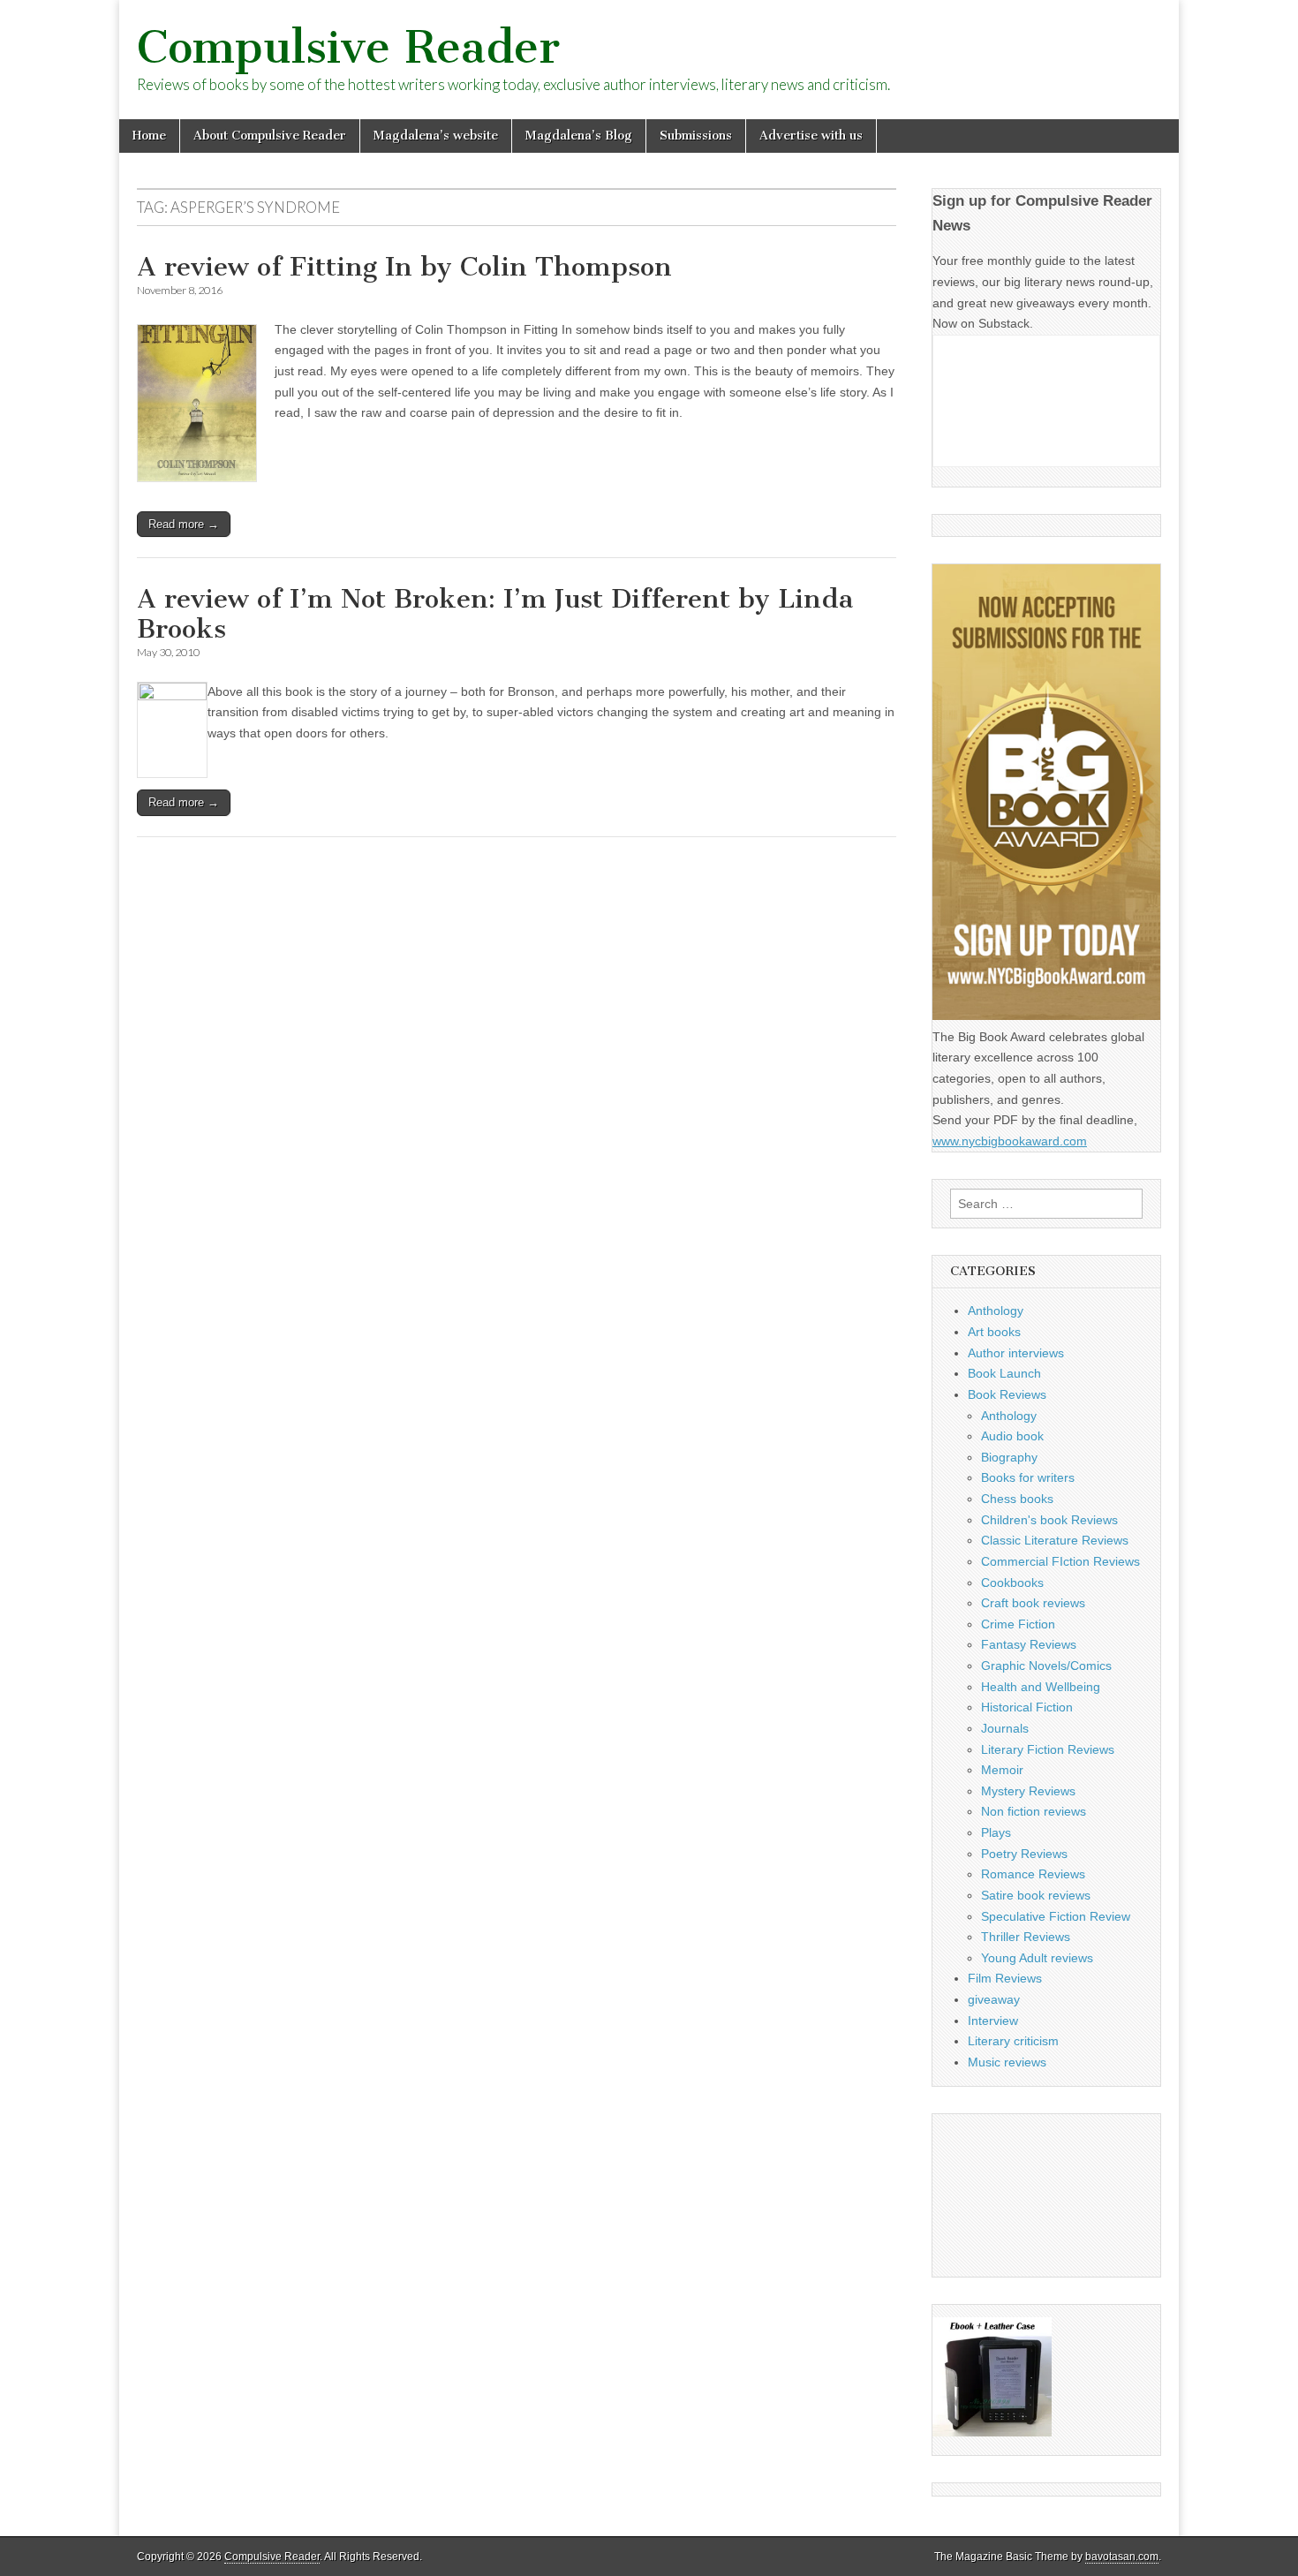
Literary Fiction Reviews (1048, 1749)
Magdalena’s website (436, 136)
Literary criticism (1013, 2041)
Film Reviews (1005, 1978)
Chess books (1017, 1499)
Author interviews (1016, 1353)
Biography (1009, 1457)
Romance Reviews (1033, 1874)
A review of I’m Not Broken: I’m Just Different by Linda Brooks (495, 614)
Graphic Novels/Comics (1046, 1666)
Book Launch (1004, 1373)
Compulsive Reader (348, 47)
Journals (1005, 1728)
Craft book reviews (1033, 1603)
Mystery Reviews (1028, 1791)
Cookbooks (1012, 1583)
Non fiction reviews (1034, 1811)
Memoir (1002, 1770)
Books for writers (1028, 1477)
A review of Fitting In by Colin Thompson (404, 267)
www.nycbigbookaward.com (1010, 1141)
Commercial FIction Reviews (1060, 1561)
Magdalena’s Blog (579, 136)
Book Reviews (1007, 1394)
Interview (993, 2021)
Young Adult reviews (1037, 1958)
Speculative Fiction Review (1056, 1916)
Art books (994, 1332)
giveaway (994, 1999)
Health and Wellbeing (1041, 1687)
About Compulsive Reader (270, 136)
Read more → (184, 524)
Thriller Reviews (1026, 1937)
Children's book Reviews (1049, 1520)
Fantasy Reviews (1029, 1644)
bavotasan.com (1122, 2557)
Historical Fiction (1027, 1707)
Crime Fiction (1018, 1624)
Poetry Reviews (1024, 1854)
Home (149, 136)
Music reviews (1007, 2062)
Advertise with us (811, 136)
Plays (996, 1832)
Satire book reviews (1036, 1895)
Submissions (696, 136)
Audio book (1012, 1436)
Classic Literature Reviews (1055, 1540)
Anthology (996, 1311)
